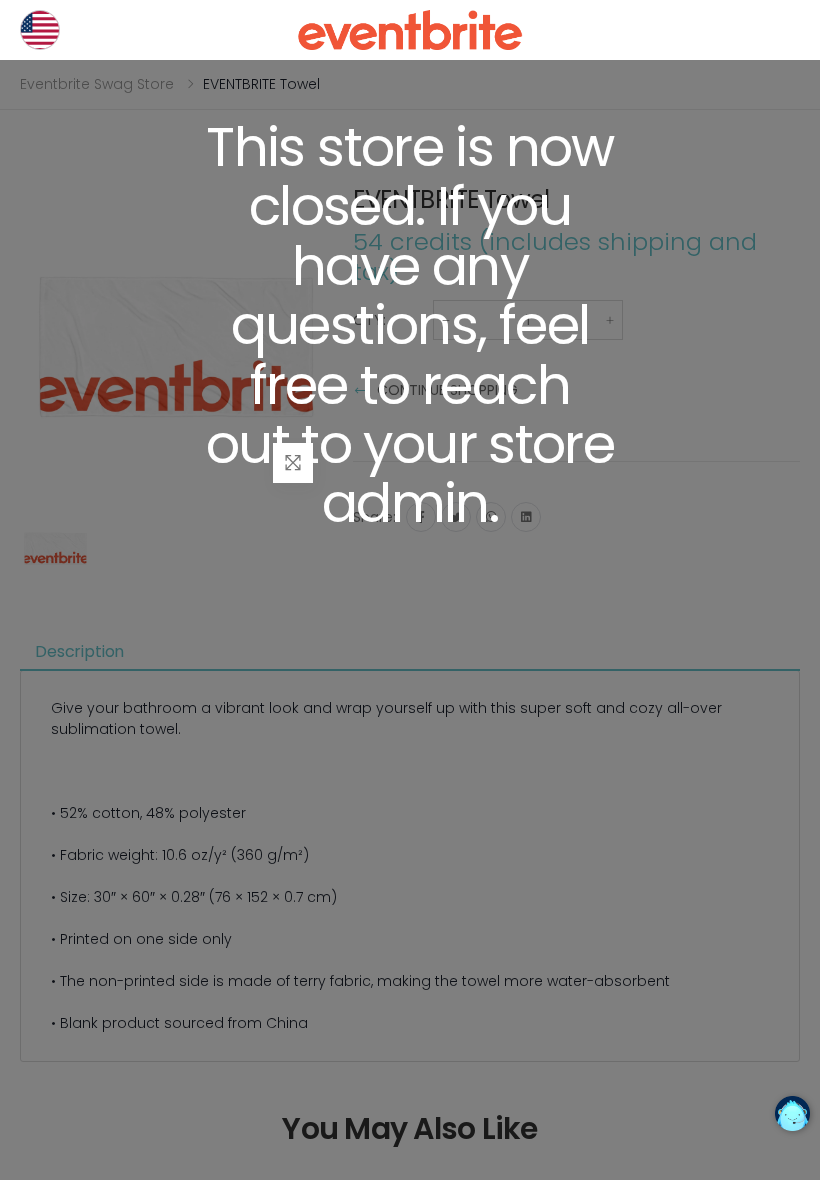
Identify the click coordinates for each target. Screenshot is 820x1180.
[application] (792, 1113)
